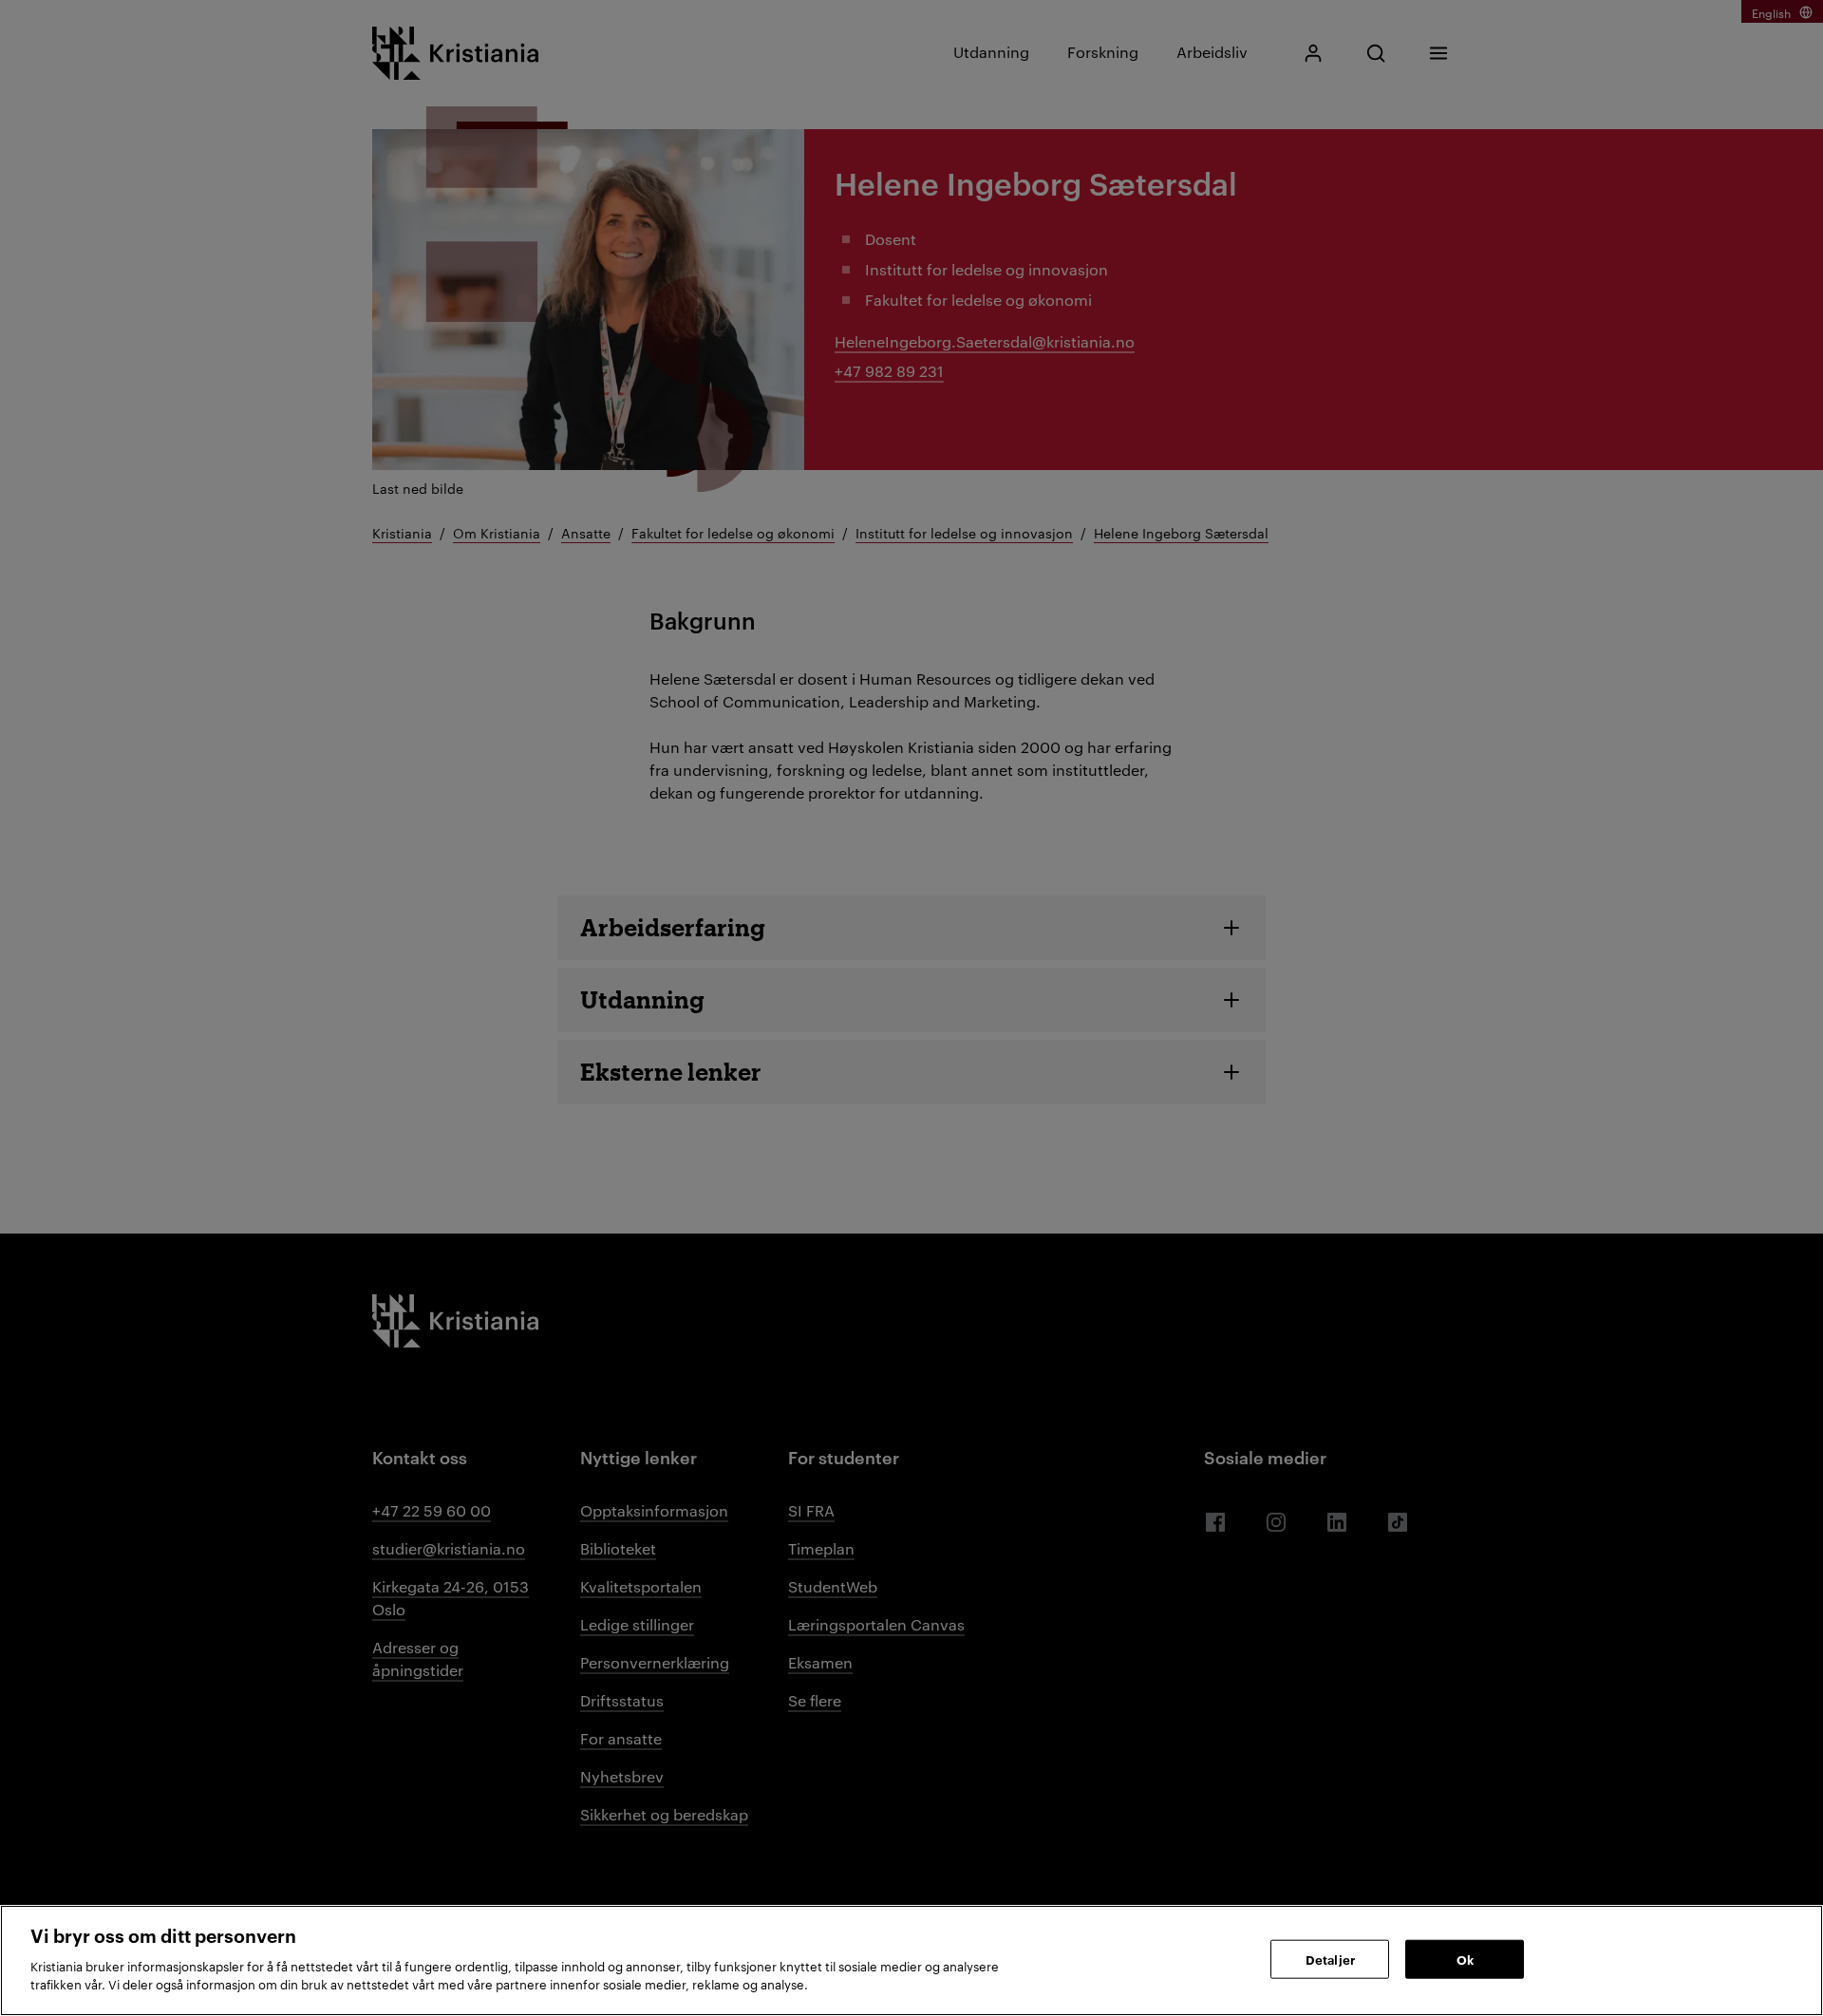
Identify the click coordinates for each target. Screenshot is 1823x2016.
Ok (1465, 1958)
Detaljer (1330, 1958)
